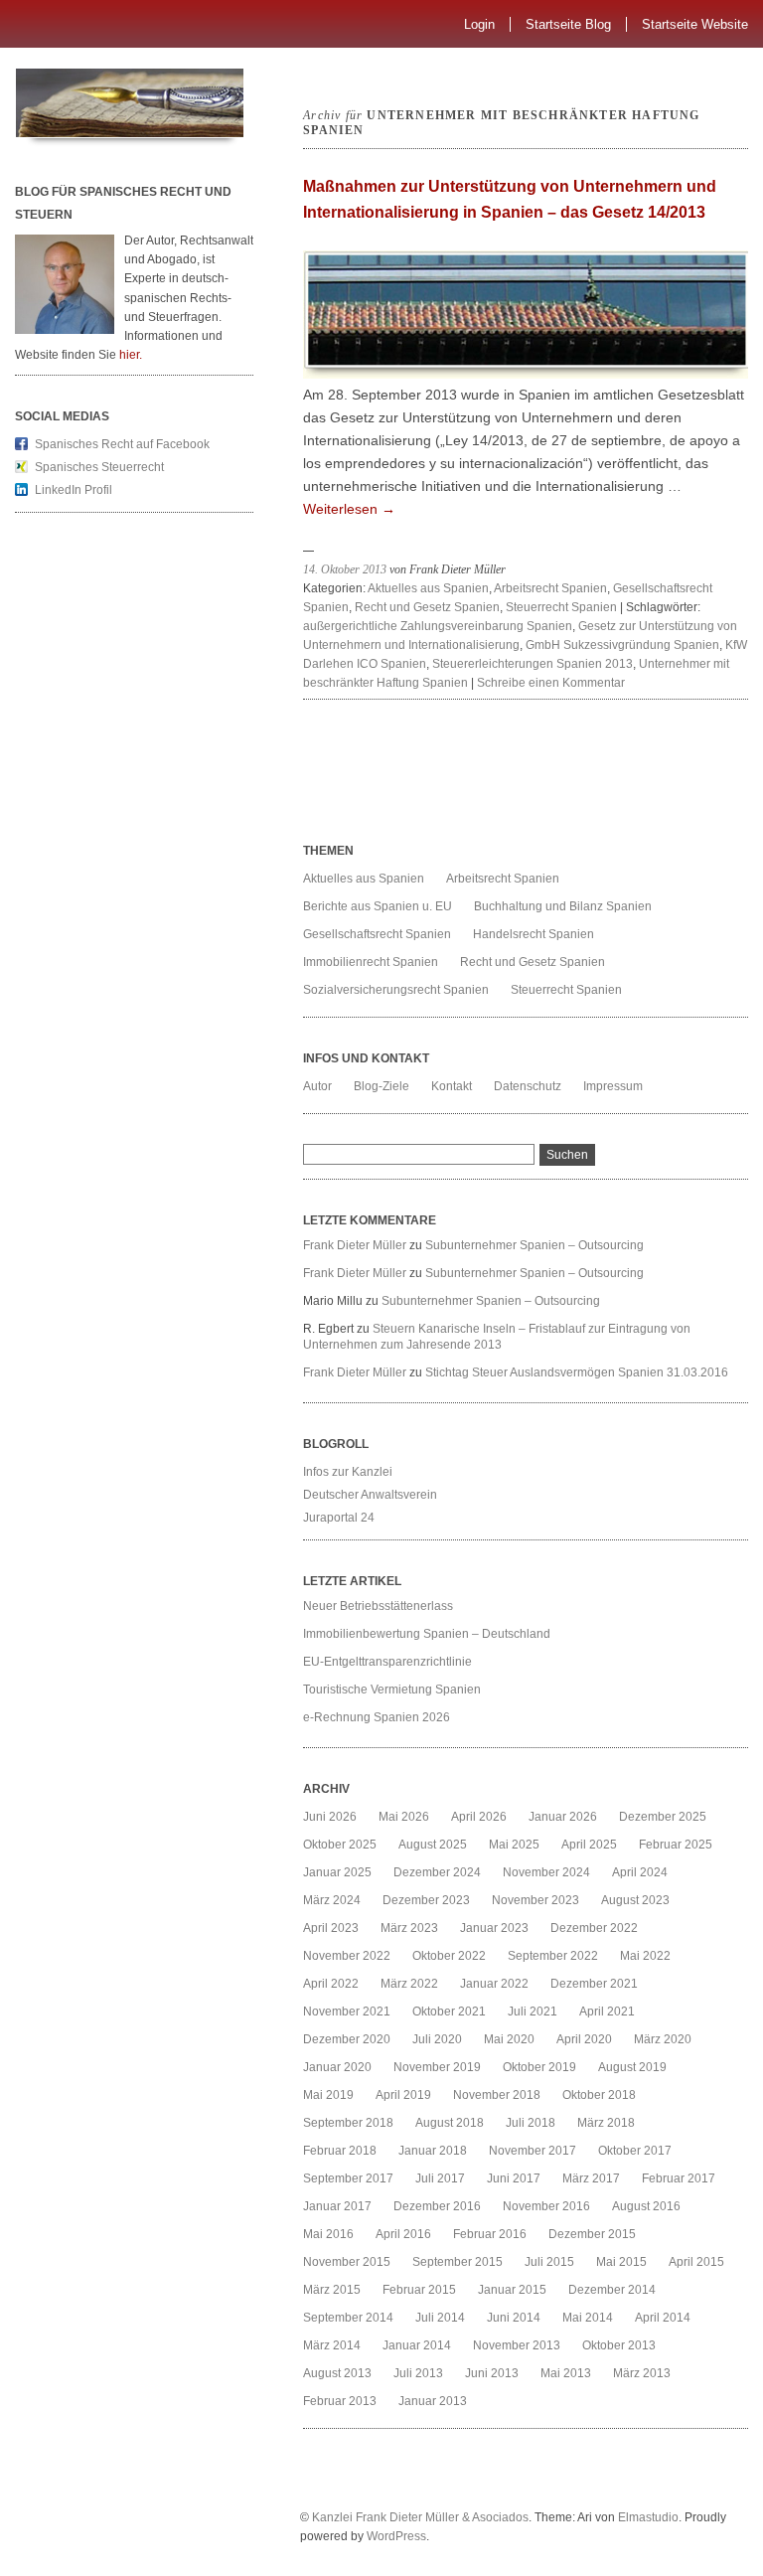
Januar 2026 (563, 1817)
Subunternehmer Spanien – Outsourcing (536, 1245)
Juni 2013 (492, 2373)
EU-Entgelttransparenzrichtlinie (387, 1662)
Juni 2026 (330, 1817)
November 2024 (546, 1872)
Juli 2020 (437, 2039)
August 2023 (635, 1900)
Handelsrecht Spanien (534, 934)
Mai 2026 (404, 1817)
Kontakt (452, 1086)
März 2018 (606, 2123)
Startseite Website (695, 24)
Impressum (613, 1086)
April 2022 (331, 1984)
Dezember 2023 (426, 1900)
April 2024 (640, 1872)
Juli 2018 (531, 2123)
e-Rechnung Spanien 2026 (377, 1717)
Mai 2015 (621, 2262)
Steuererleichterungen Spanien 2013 (533, 664)
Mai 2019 (328, 2095)
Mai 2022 (645, 1956)
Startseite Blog (568, 24)
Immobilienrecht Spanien (371, 962)
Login (479, 24)
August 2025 (433, 1845)
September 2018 (348, 2123)
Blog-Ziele (381, 1086)
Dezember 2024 (437, 1872)
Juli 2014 (440, 2318)
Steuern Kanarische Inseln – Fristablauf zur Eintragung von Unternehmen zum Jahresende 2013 (497, 1337)
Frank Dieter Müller (355, 1245)
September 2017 (348, 2178)
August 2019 (632, 2067)
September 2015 (458, 2262)
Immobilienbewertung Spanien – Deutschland (427, 1634)
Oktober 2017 (635, 2151)
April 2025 (589, 1845)
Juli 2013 (418, 2373)
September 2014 (348, 2318)
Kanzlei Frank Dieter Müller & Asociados (420, 2517)
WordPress (396, 2536)
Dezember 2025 (663, 1817)
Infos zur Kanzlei (348, 1472)
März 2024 (332, 1900)
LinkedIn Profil (74, 490)
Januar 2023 (494, 1928)
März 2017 (591, 2178)
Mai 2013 (566, 2373)
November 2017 (533, 2151)
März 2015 (332, 2290)
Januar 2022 (494, 1984)
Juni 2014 (514, 2318)
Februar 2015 (419, 2290)
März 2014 (332, 2345)
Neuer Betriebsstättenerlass (378, 1606)
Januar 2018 (433, 2151)
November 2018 (497, 2095)
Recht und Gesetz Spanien (427, 607)
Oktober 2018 (599, 2095)
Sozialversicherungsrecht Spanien (396, 990)
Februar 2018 (340, 2151)
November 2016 (546, 2206)
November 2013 (517, 2345)
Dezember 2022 (594, 1928)
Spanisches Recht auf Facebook (122, 444)
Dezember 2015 (592, 2234)
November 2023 (535, 1900)
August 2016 (646, 2206)
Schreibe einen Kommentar (551, 683)
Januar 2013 (433, 2401)
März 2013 (642, 2373)
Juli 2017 (440, 2178)
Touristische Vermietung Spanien (392, 1690)
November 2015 (347, 2262)
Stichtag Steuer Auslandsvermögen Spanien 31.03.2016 (577, 1372)
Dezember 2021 (594, 1984)
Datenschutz (528, 1086)
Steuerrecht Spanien (561, 607)
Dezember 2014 (612, 2290)
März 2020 (663, 2039)
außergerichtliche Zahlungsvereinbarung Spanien (438, 626)
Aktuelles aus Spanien (428, 588)
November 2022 (347, 1956)
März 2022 (409, 1984)
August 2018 (450, 2123)
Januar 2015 (512, 2290)
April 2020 (584, 2039)
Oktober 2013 (619, 2345)
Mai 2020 (509, 2039)
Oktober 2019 (539, 2067)
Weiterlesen (349, 509)
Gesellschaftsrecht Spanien (377, 934)
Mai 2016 (328, 2234)
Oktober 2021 (449, 2012)
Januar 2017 (337, 2206)
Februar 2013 (340, 2401)
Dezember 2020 (347, 2039)
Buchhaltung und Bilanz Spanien (563, 906)
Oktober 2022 (449, 1956)
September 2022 (553, 1956)
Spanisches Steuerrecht (99, 467)
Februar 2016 (490, 2234)
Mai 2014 (588, 2318)
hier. (131, 355)
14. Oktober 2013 (345, 569)
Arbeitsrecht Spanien (550, 588)
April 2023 (331, 1928)
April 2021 (607, 2012)
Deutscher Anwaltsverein (370, 1495)
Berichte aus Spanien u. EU (378, 906)
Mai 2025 (514, 1845)
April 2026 (479, 1817)
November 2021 (347, 2012)
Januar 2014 (417, 2345)
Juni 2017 (514, 2178)
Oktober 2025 (340, 1845)
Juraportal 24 (339, 1518)
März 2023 (409, 1928)
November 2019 (437, 2067)
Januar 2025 (337, 1872)
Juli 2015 (549, 2262)
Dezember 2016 (437, 2206)
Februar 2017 (679, 2178)
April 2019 (403, 2095)
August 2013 (337, 2373)
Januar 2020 (337, 2067)
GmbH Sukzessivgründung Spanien (622, 645)
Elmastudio (648, 2517)
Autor (317, 1086)
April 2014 (663, 2318)
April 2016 (403, 2234)
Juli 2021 (533, 2012)
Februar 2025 (676, 1845)
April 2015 (696, 2262)
